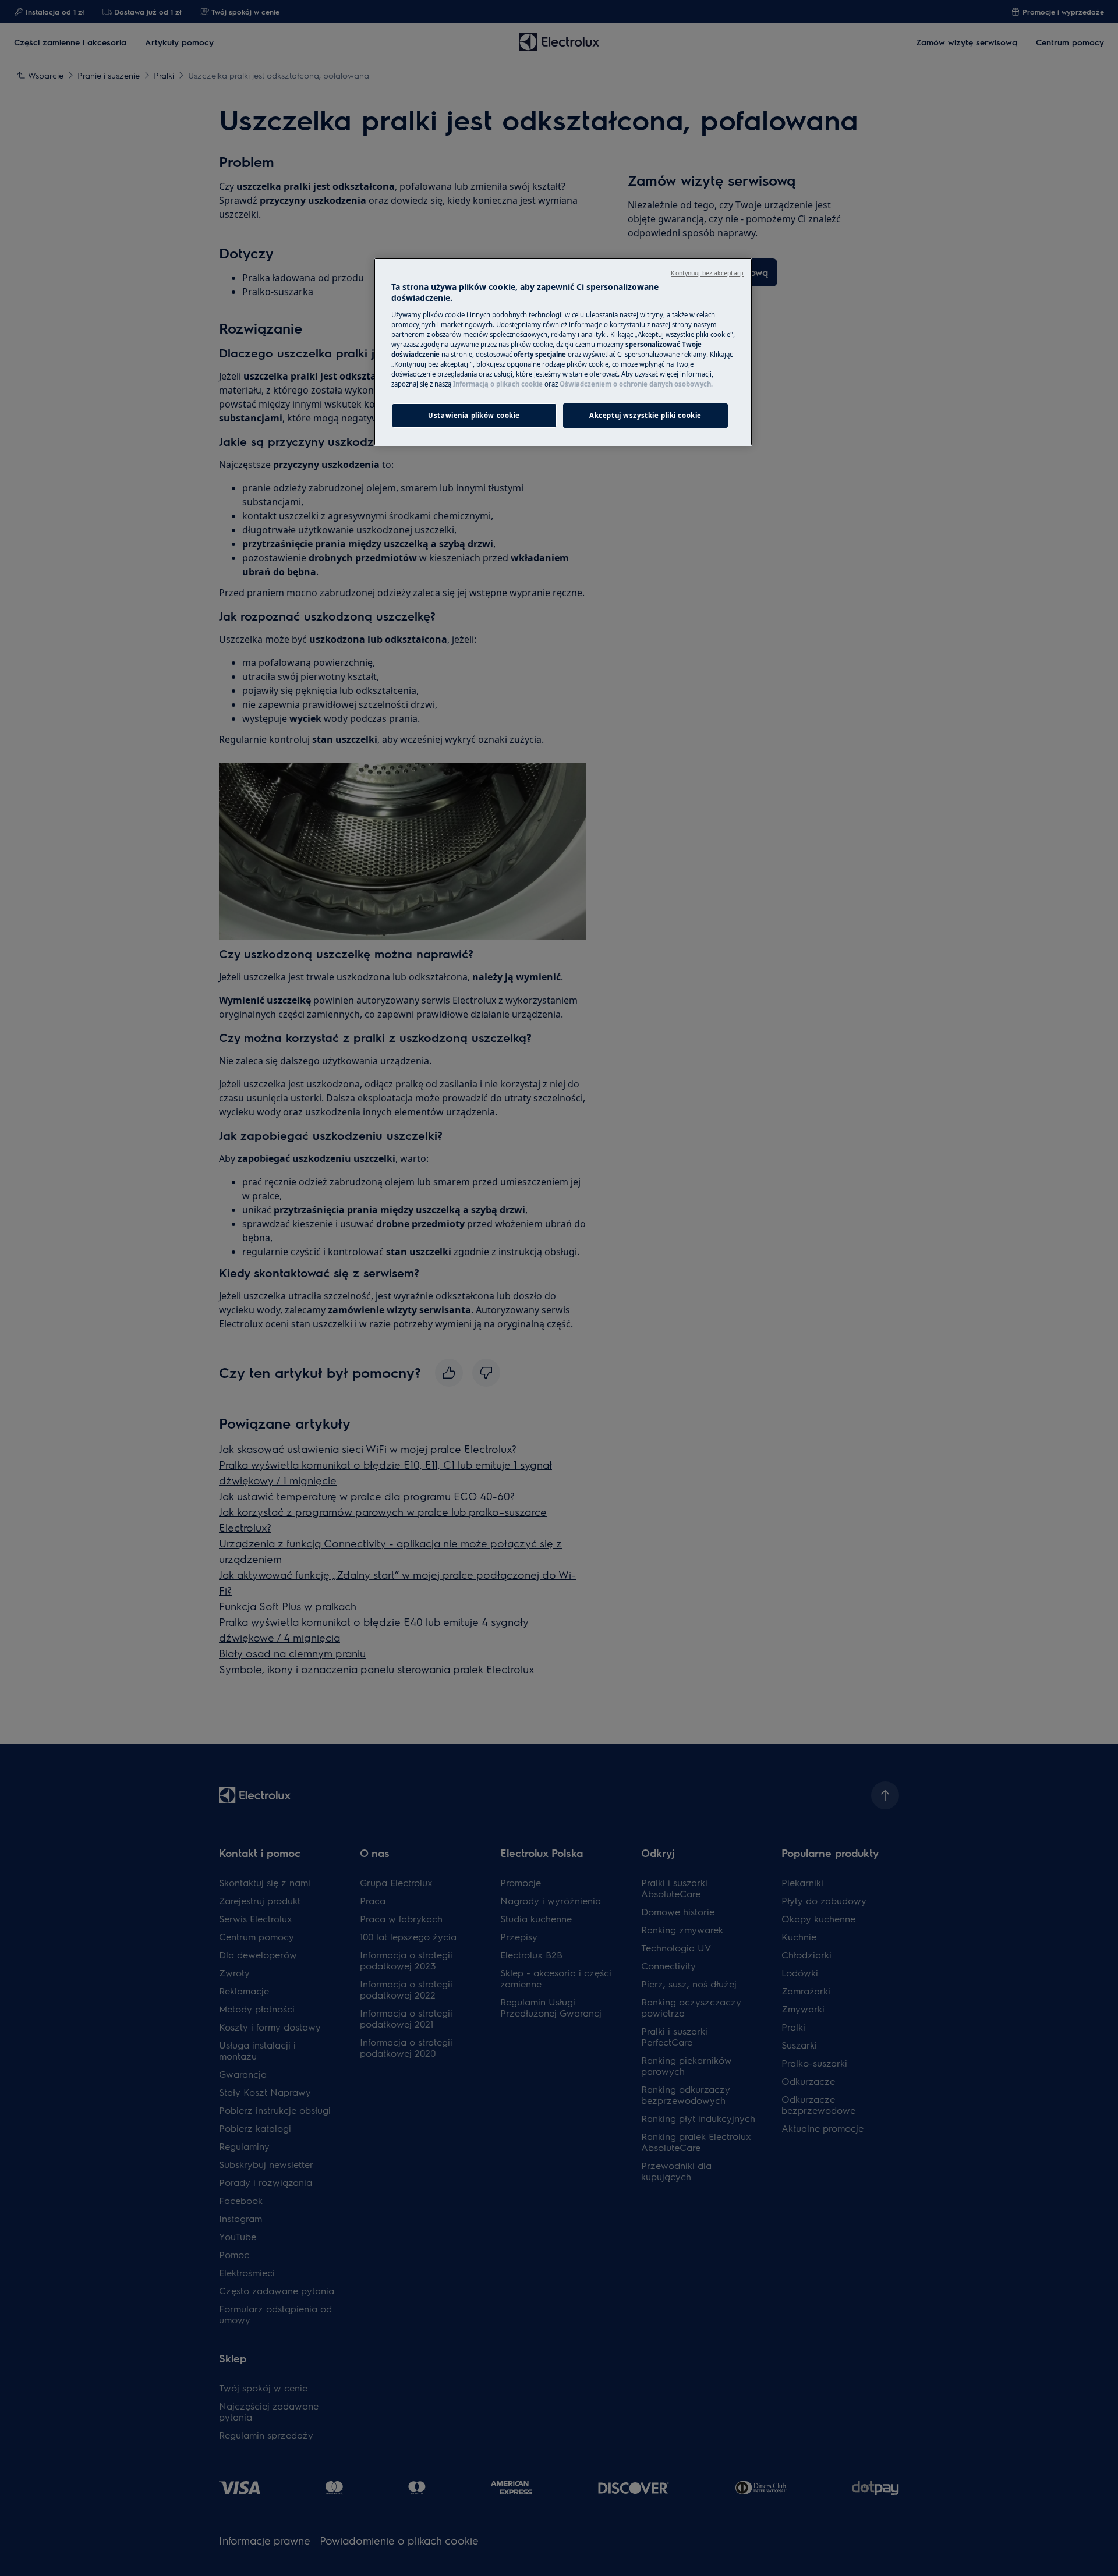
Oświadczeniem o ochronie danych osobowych (635, 384)
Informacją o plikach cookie (498, 384)
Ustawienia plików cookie (474, 415)
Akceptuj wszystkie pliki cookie (645, 415)
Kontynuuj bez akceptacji (707, 273)
